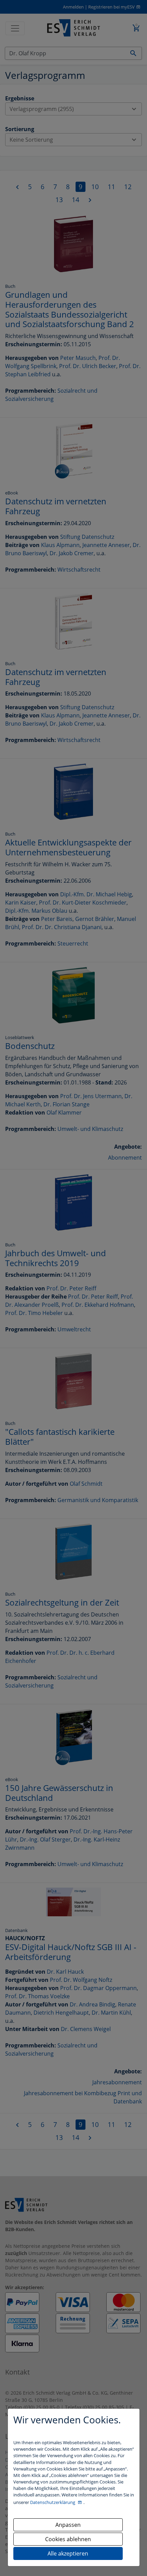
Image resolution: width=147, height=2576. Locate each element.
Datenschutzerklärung (53, 2502)
